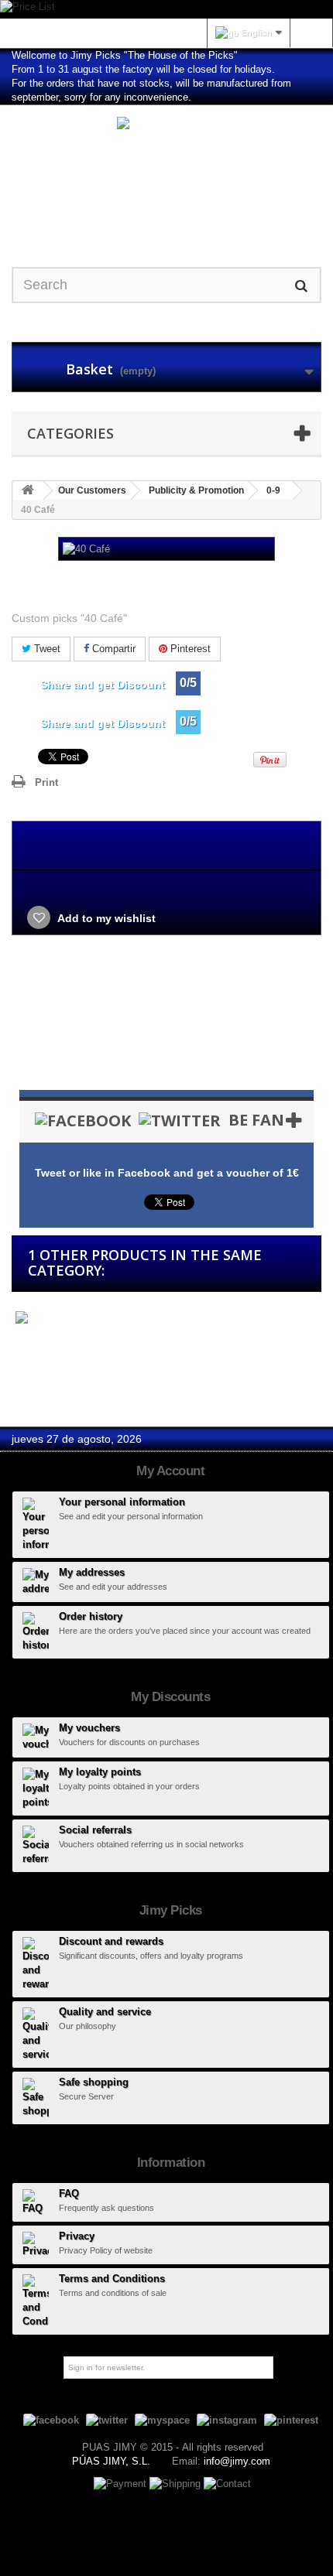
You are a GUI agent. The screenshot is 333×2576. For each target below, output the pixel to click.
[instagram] (227, 2419)
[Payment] (122, 2483)
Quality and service (105, 2012)
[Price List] (166, 9)
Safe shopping (94, 2082)
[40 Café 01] (166, 1000)
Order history (91, 1616)
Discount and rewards (111, 1941)
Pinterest (189, 649)
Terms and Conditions (112, 2279)
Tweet (46, 649)
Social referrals (95, 1830)
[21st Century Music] (81, 1319)
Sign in (311, 32)
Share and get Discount (103, 685)
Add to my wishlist (105, 918)
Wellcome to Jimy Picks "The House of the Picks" (125, 55)
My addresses (92, 1572)
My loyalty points (100, 1772)
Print (46, 782)
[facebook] (51, 2419)
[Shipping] (177, 2483)
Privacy (77, 2236)
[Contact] (227, 2483)
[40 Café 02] (166, 1028)
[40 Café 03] (166, 1055)
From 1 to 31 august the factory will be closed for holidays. (143, 69)
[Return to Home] (28, 491)
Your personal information (122, 1502)
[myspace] (162, 2419)
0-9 (273, 490)
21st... (27, 1346)
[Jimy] (166, 173)
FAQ (69, 2193)
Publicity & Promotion (196, 490)
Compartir (112, 649)
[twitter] (107, 2419)
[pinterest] (291, 2419)
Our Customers (92, 490)
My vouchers (89, 1728)
